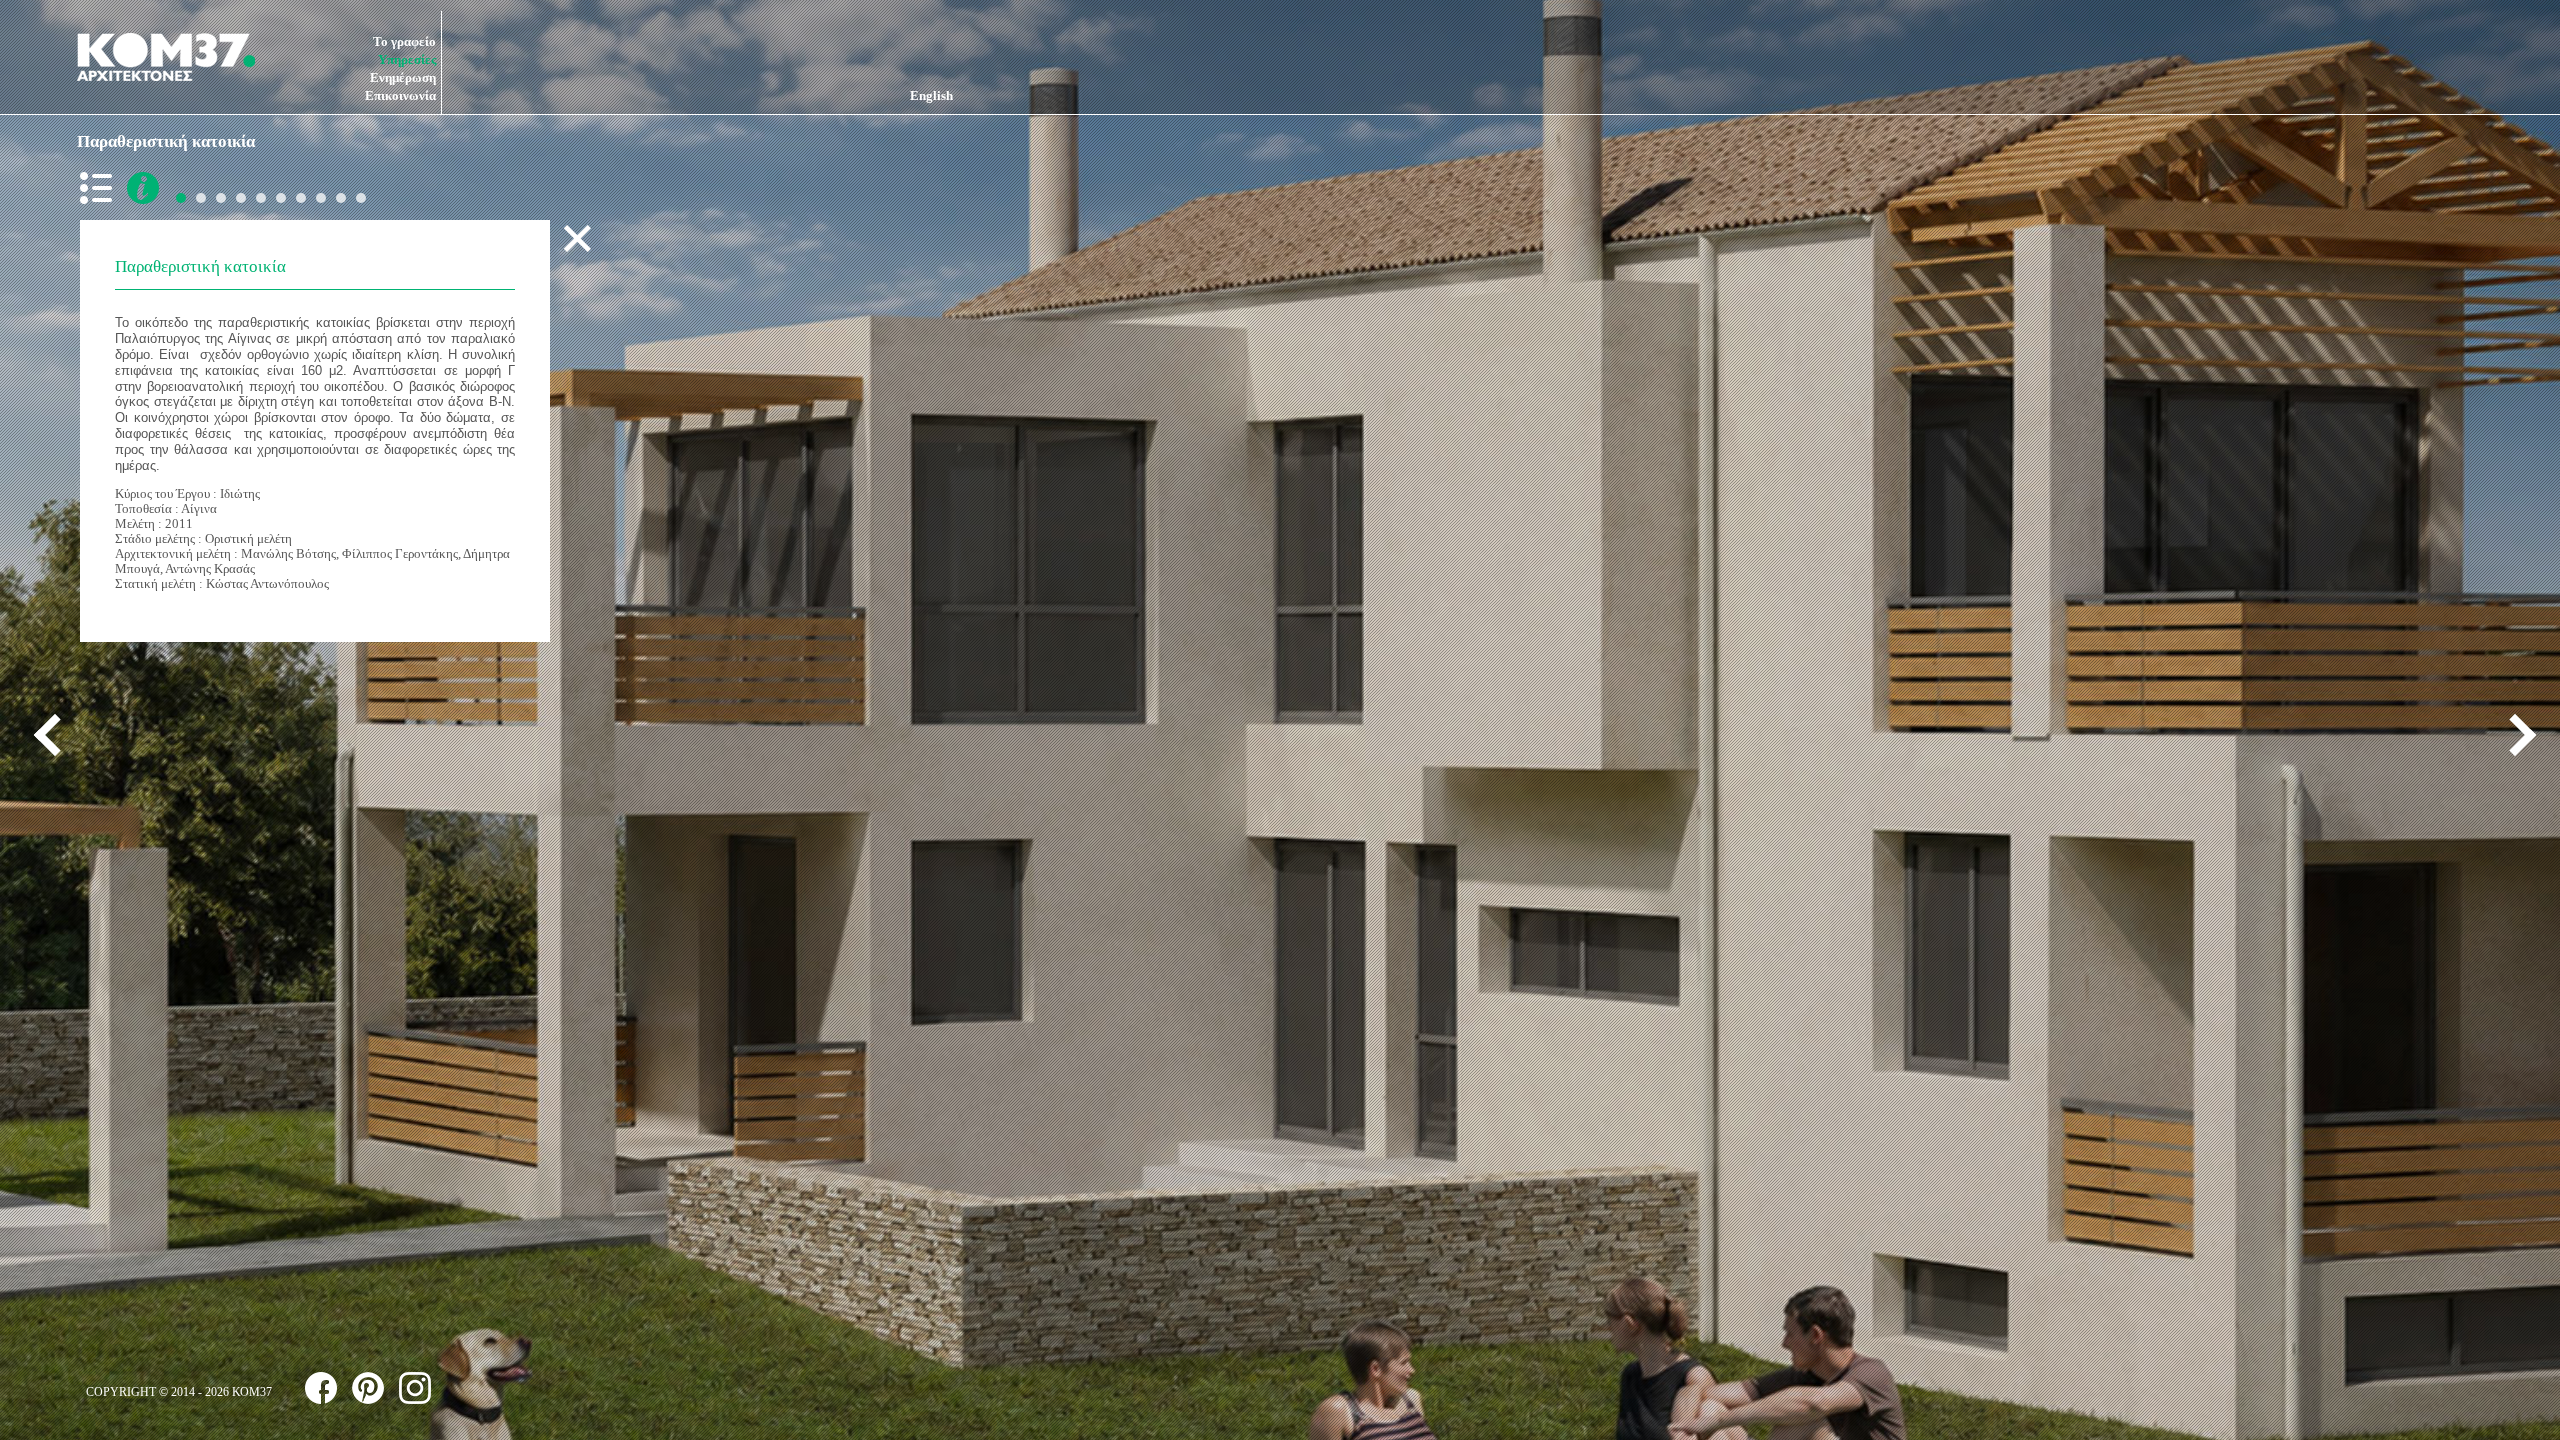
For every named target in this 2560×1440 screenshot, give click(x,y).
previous (55, 735)
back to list (100, 188)
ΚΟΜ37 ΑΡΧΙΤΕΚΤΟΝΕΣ (166, 57)
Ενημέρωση (403, 77)
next (2515, 735)
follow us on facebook (321, 1388)
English (931, 95)
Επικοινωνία (400, 95)
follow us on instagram (415, 1388)
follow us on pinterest (368, 1388)
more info (143, 188)
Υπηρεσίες (407, 59)
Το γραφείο (404, 41)
